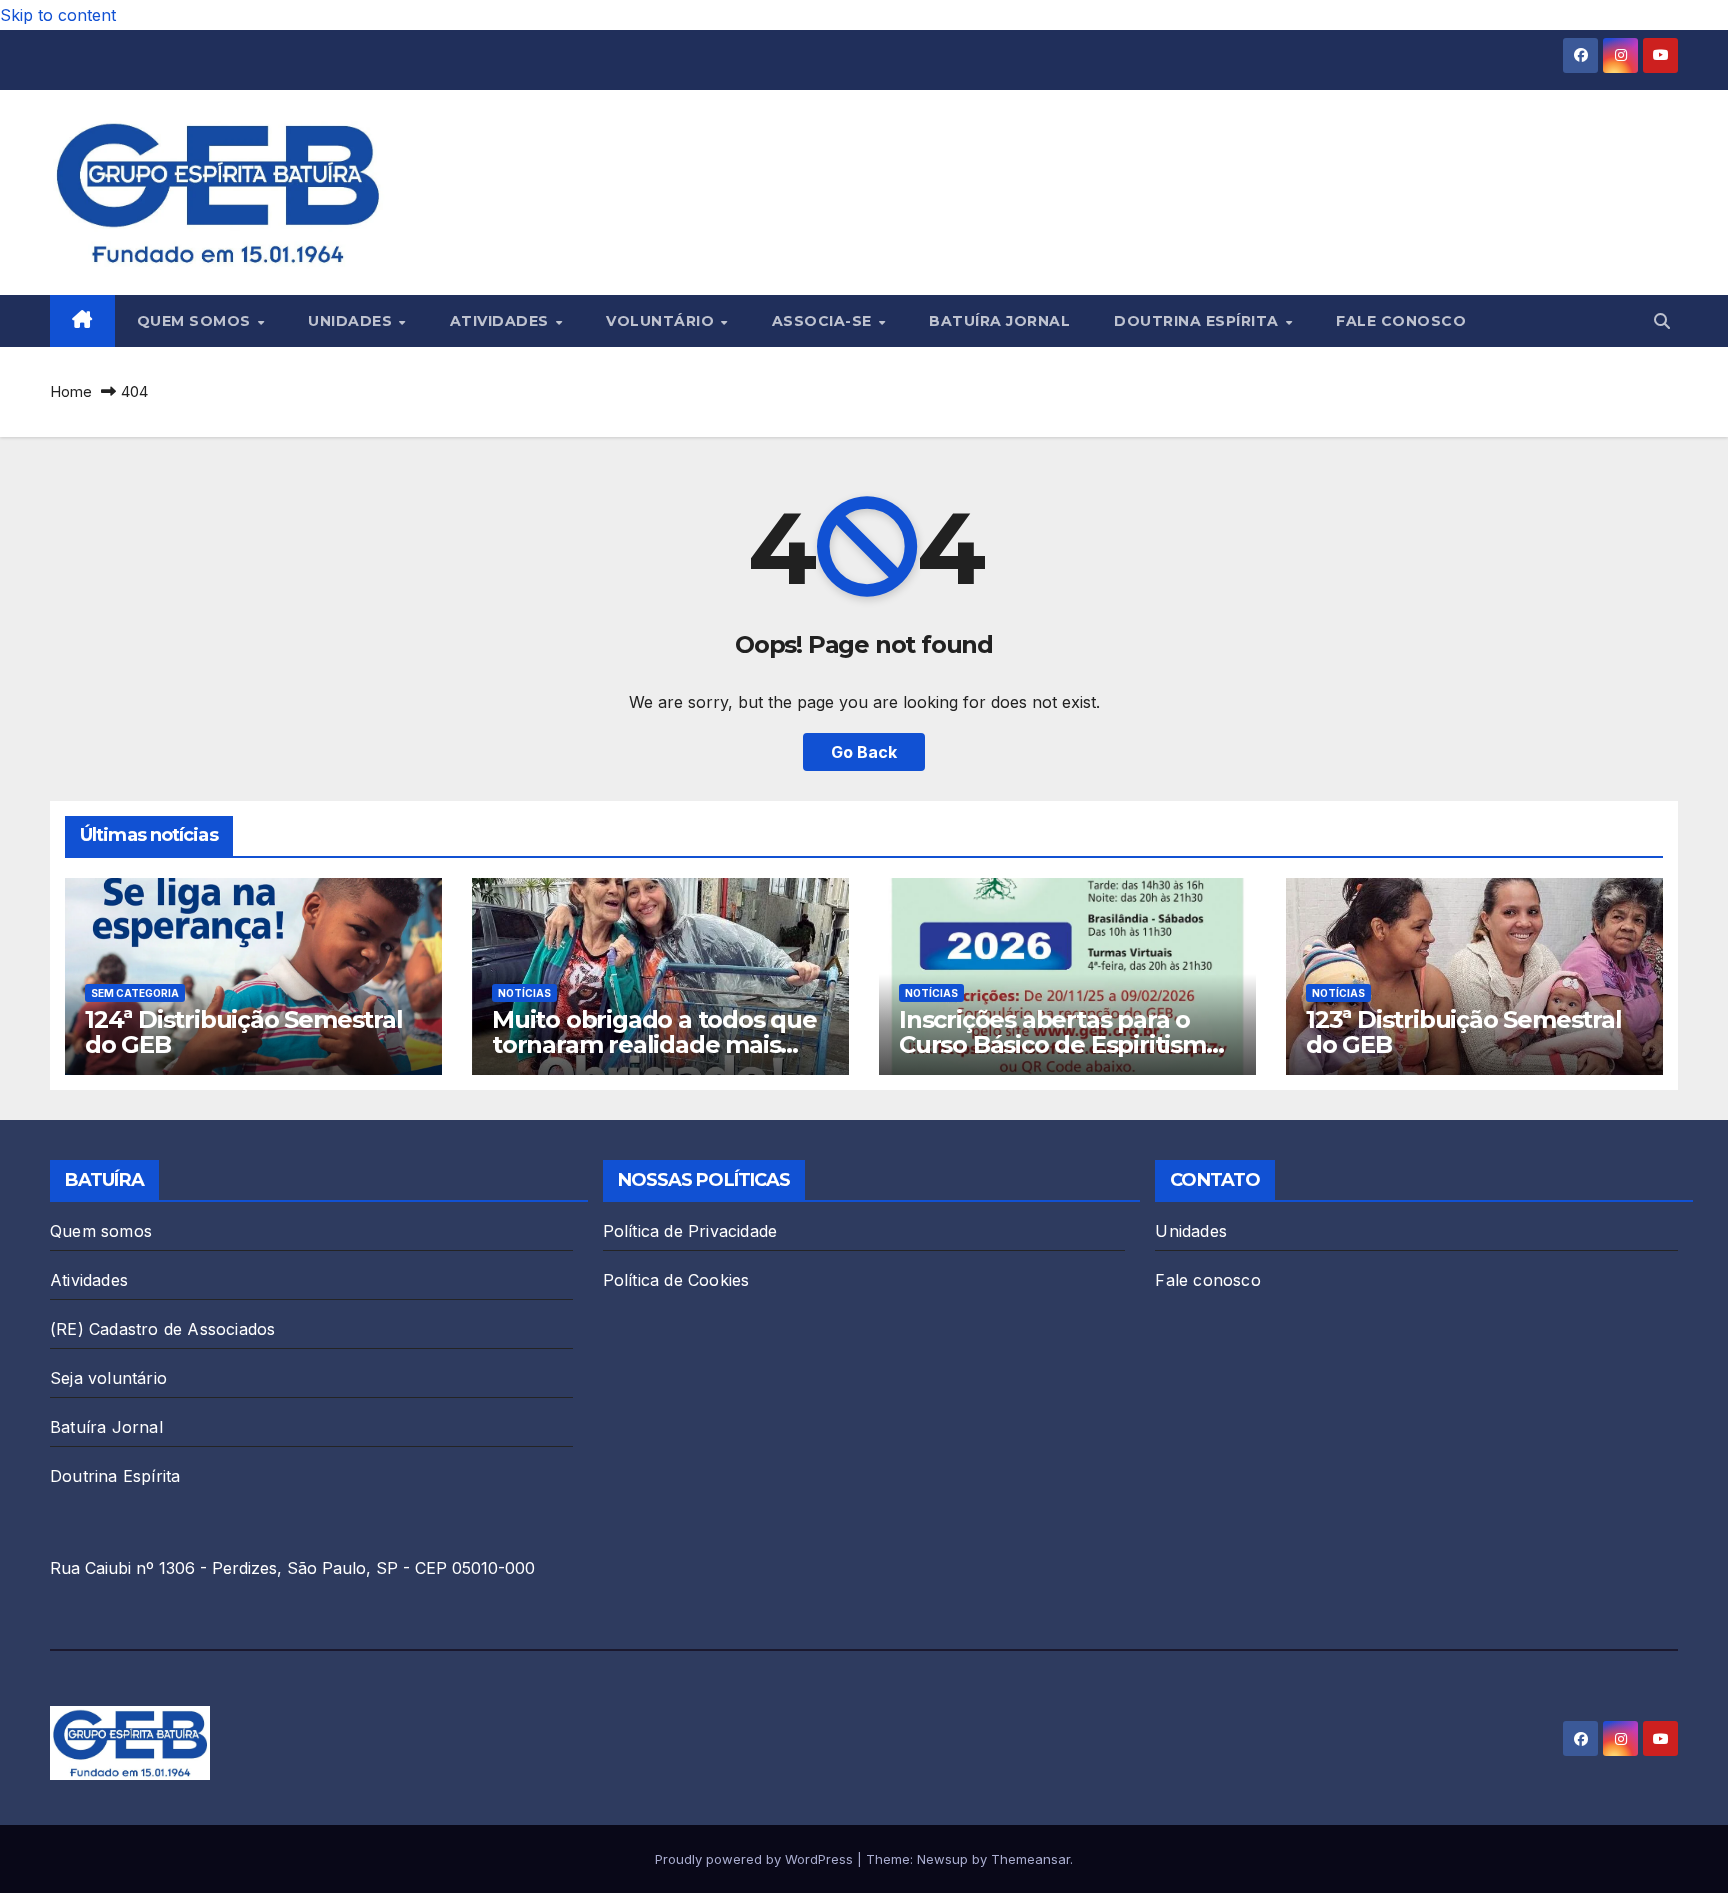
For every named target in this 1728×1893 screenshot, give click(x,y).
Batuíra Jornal (999, 321)
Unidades (352, 321)
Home (71, 391)
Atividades (502, 321)
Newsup (942, 1859)
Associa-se (824, 321)
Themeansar (1030, 1859)
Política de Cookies (676, 1280)
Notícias (524, 993)
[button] (1662, 321)
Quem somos (196, 321)
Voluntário (662, 321)
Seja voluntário (108, 1378)
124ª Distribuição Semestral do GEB (244, 1032)
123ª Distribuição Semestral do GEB (1464, 1032)
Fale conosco (1401, 321)
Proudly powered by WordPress (756, 1859)
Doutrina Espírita (1198, 321)
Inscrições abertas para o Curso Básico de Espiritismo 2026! (1060, 1044)
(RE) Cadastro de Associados (162, 1329)
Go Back (864, 752)
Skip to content (58, 15)
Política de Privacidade (690, 1231)
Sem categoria (135, 993)
